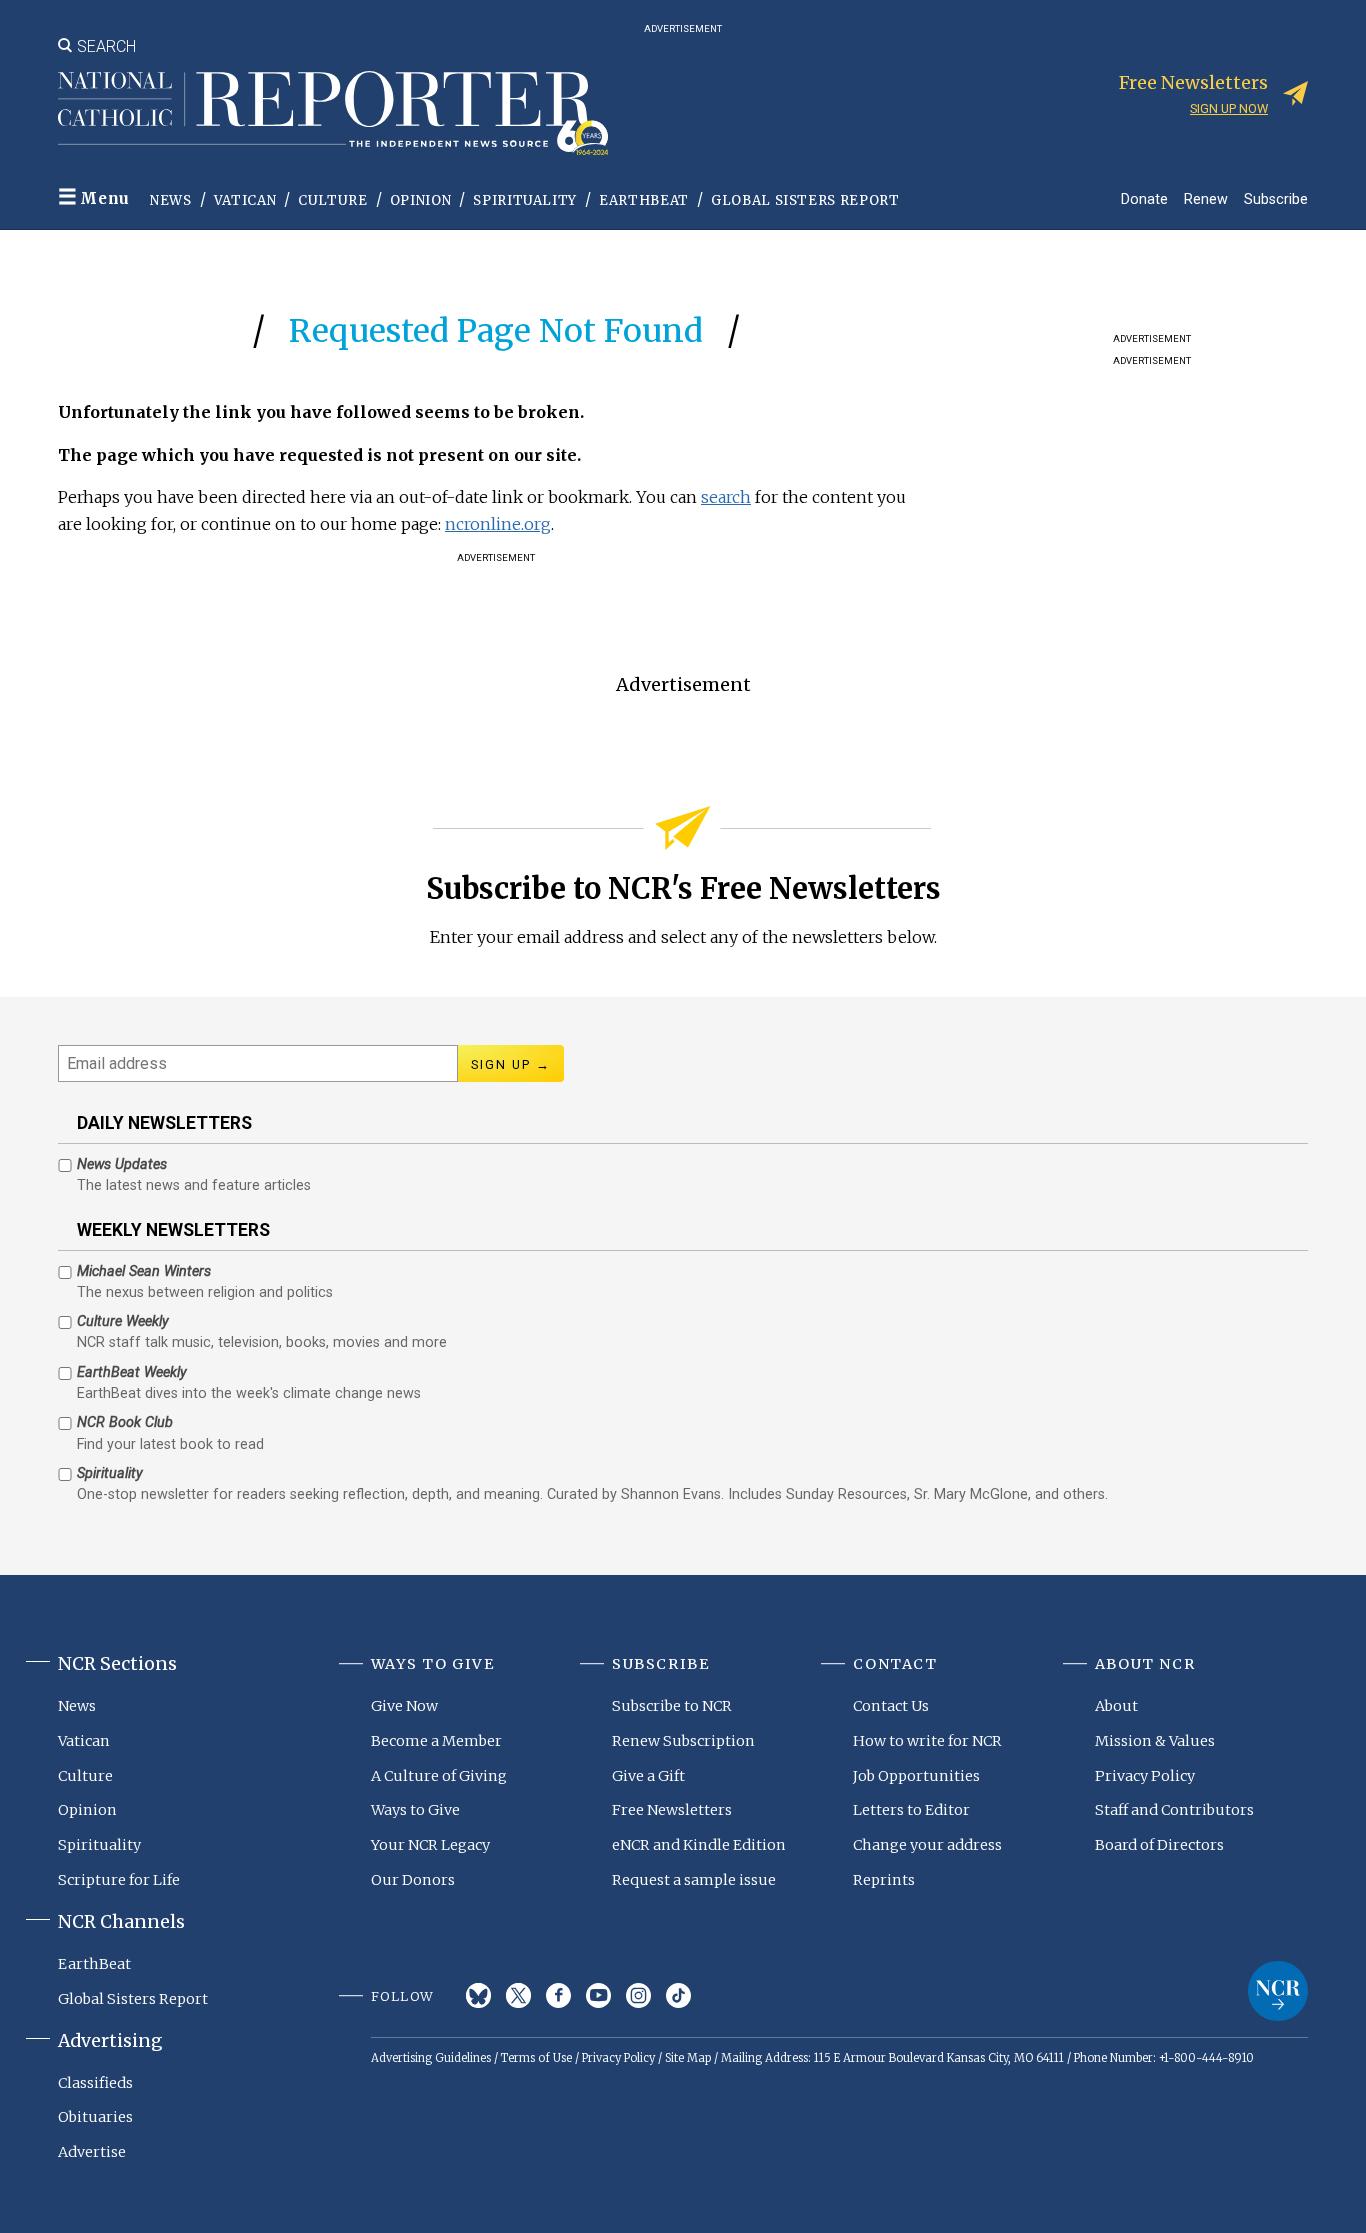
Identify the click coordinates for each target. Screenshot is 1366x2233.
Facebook (558, 1995)
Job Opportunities (916, 1776)
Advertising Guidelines (431, 2058)
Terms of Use (536, 2058)
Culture (333, 200)
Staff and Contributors (1174, 1810)
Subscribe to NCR (672, 1706)
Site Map (688, 2058)
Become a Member (436, 1741)
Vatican (245, 200)
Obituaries (95, 2117)
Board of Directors (1159, 1845)
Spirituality (525, 200)
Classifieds (95, 2083)
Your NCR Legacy (430, 1845)
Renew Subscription (683, 1741)
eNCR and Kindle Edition (699, 1845)
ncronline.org (498, 524)
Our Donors (413, 1880)
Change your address (927, 1845)
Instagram (638, 1995)
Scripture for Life (119, 1880)
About (1116, 1706)
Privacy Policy (1145, 1776)
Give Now (404, 1706)
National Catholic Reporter (1278, 1991)
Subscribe (1276, 198)
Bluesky (478, 1995)
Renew (1206, 198)
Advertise (92, 2152)
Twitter (518, 1995)
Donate (1144, 198)
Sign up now (1229, 108)
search (726, 497)
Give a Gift (648, 1776)
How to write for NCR (927, 1741)
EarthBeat (644, 200)
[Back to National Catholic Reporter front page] (333, 113)
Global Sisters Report (805, 200)
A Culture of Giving (439, 1776)
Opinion (421, 200)
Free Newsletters (672, 1810)
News (171, 200)
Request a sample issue (694, 1880)
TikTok (678, 1995)
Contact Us (891, 1706)
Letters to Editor (911, 1810)
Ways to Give (415, 1810)
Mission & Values (1155, 1741)
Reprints (884, 1880)
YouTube (598, 1995)
